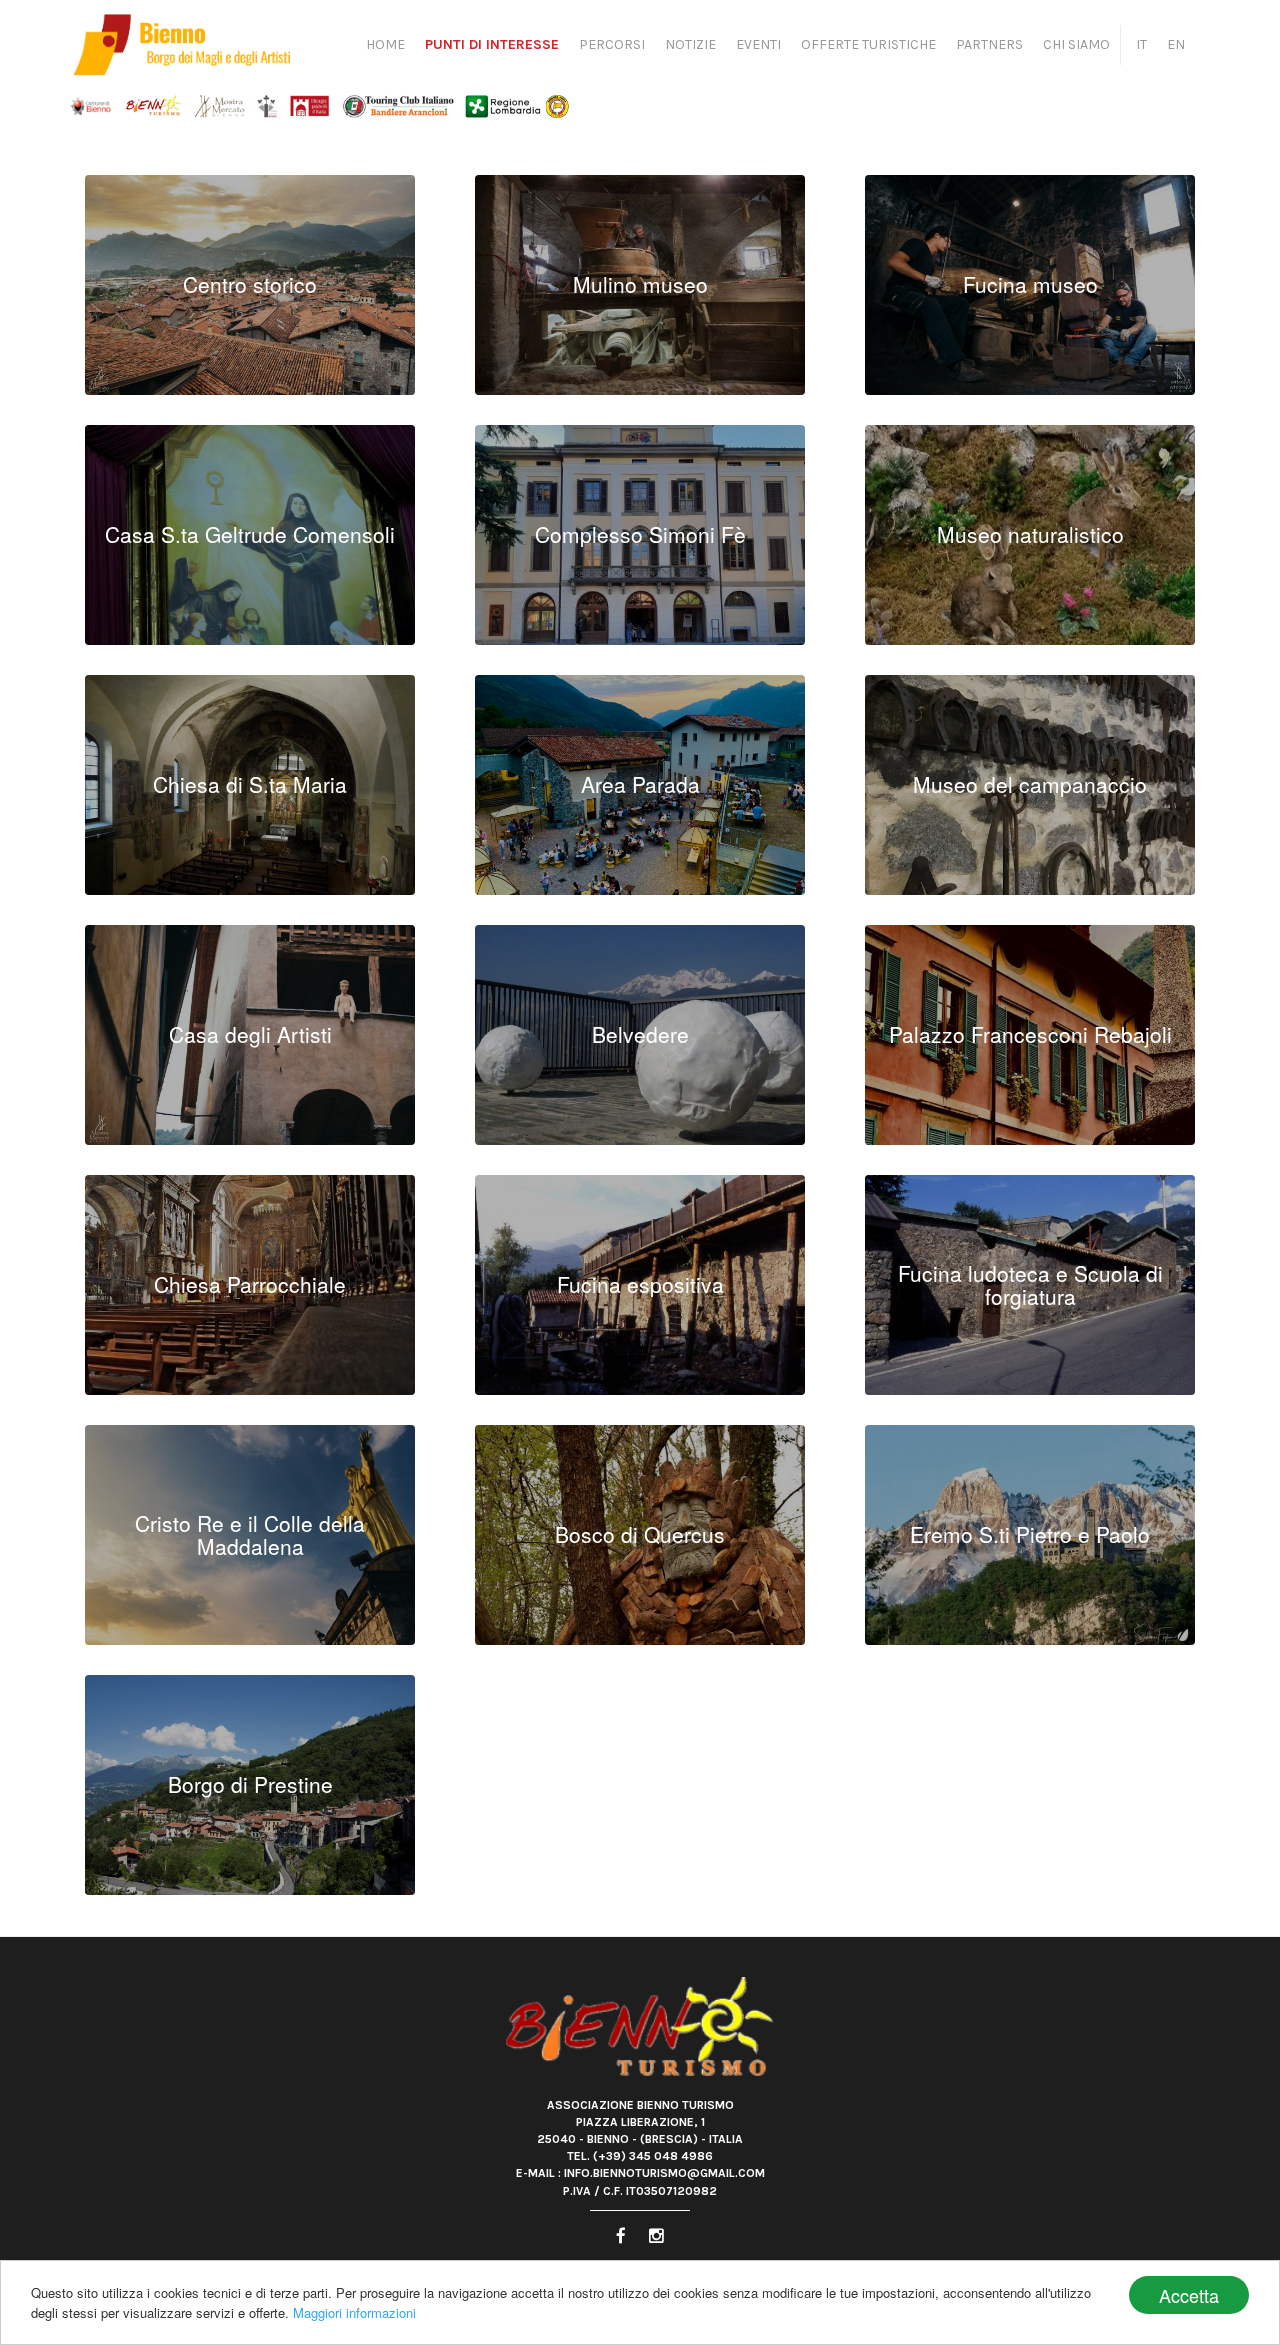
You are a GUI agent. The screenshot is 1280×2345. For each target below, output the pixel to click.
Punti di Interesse (492, 44)
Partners (989, 44)
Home (385, 44)
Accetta (1189, 2295)
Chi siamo (1076, 44)
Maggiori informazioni (354, 2312)
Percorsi (612, 44)
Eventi (758, 44)
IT (1141, 44)
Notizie (690, 44)
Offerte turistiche (868, 44)
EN (1176, 44)
